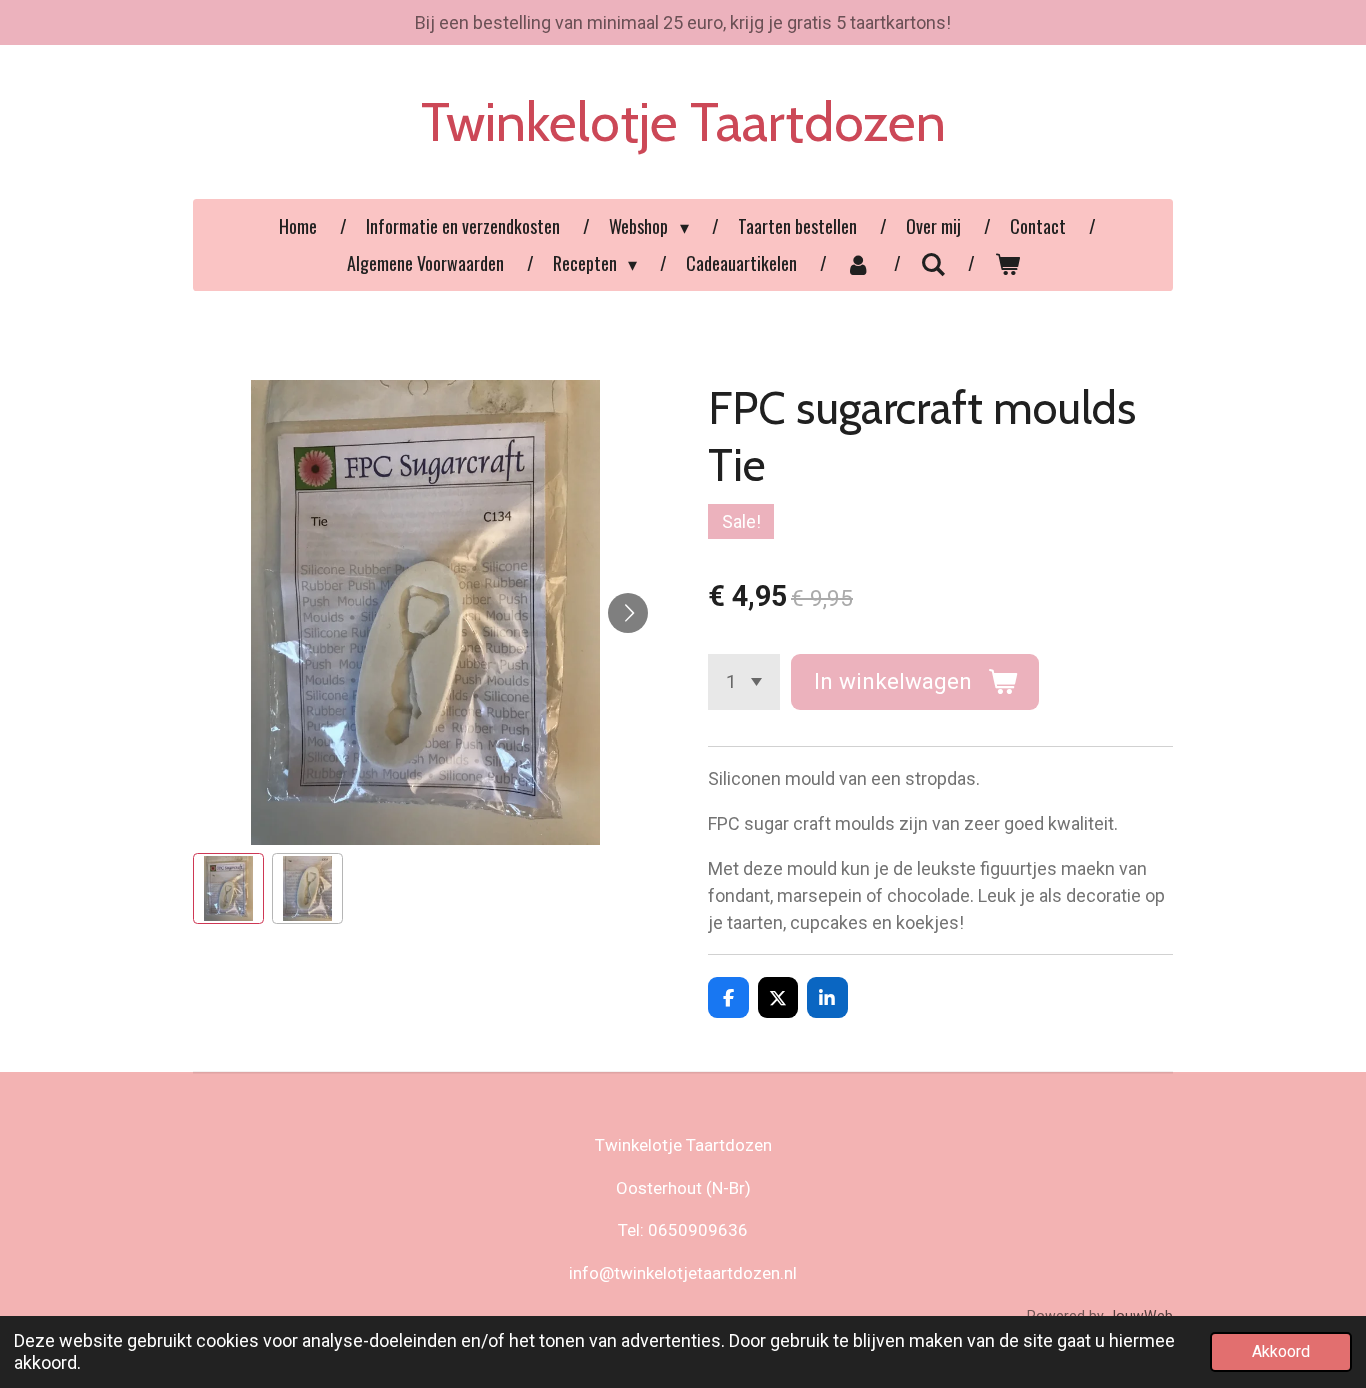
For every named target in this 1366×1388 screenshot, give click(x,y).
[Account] (858, 263)
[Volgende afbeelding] (628, 613)
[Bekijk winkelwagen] (1006, 263)
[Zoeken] (932, 263)
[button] (228, 888)
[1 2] (744, 682)
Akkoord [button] (1281, 1351)
